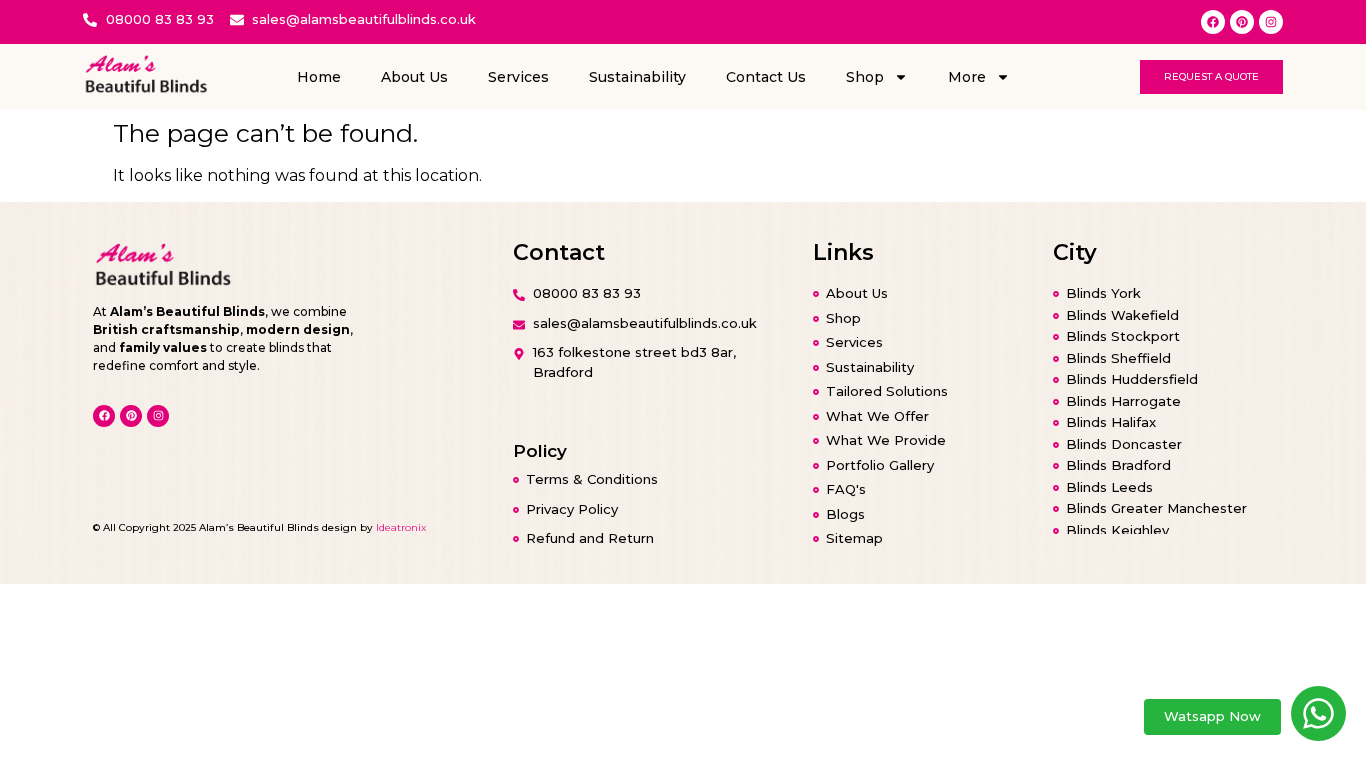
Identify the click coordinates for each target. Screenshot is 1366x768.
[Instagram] (1271, 22)
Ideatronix (401, 527)
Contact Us (766, 77)
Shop (865, 77)
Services (518, 77)
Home (319, 77)
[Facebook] (1213, 22)
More (967, 77)
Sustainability (637, 77)
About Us (414, 77)
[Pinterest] (1242, 22)
